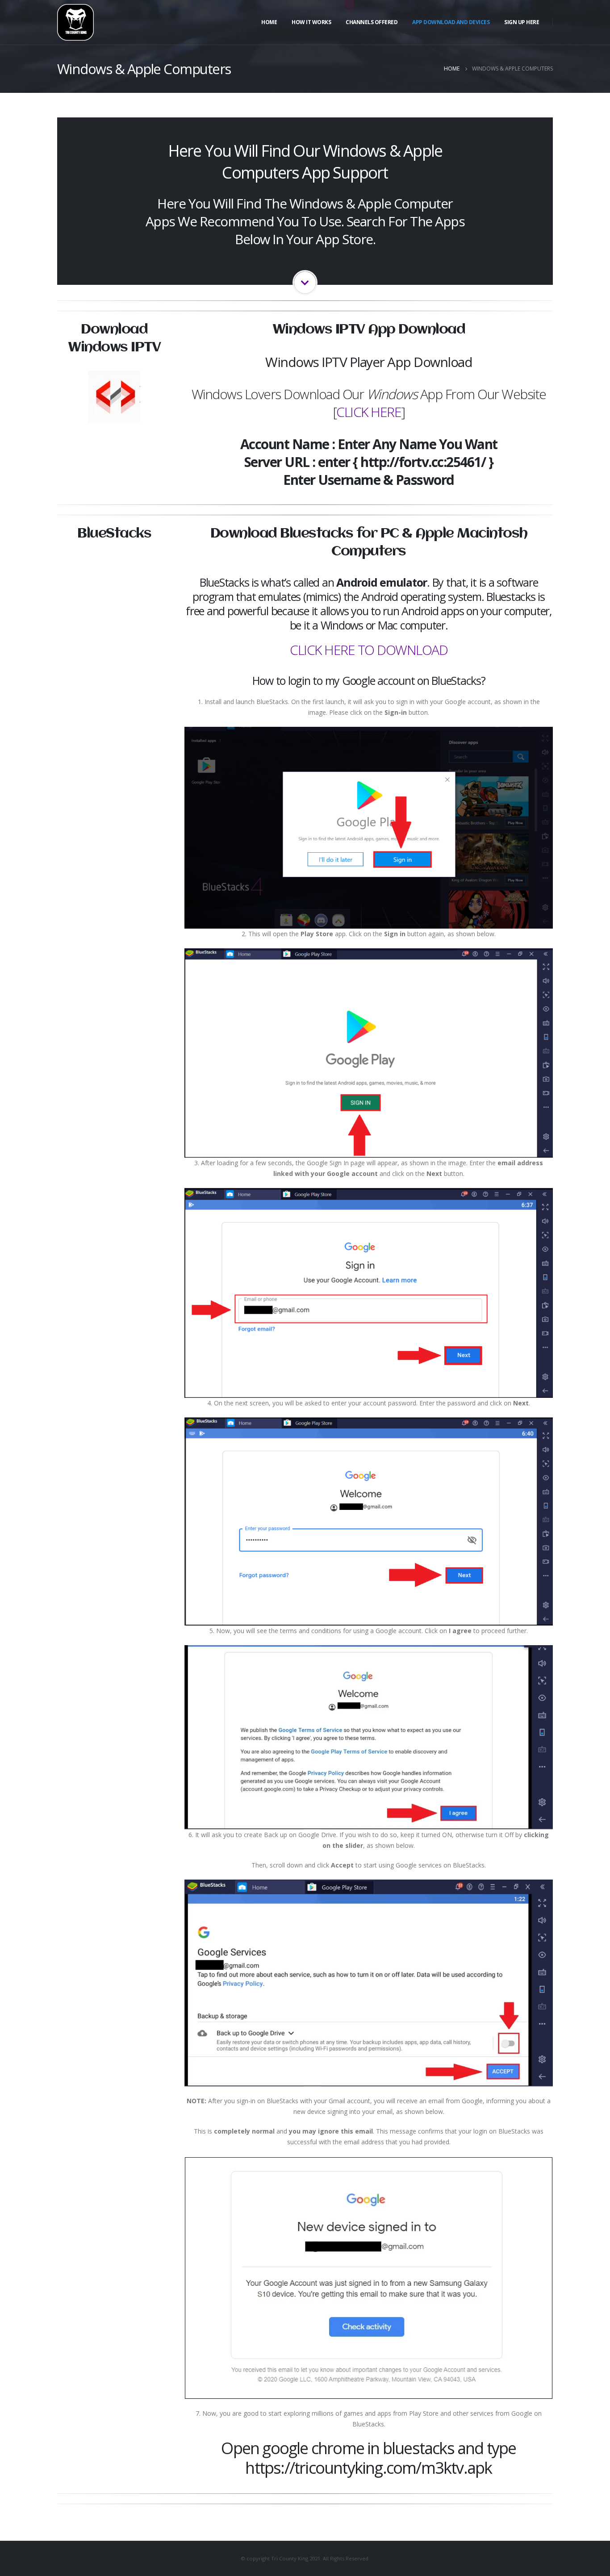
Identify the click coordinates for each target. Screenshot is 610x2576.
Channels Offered (372, 22)
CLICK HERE (369, 412)
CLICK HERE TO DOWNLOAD (369, 650)
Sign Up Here (522, 22)
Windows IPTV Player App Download (369, 362)
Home (269, 22)
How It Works (311, 22)
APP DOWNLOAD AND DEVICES (451, 22)
